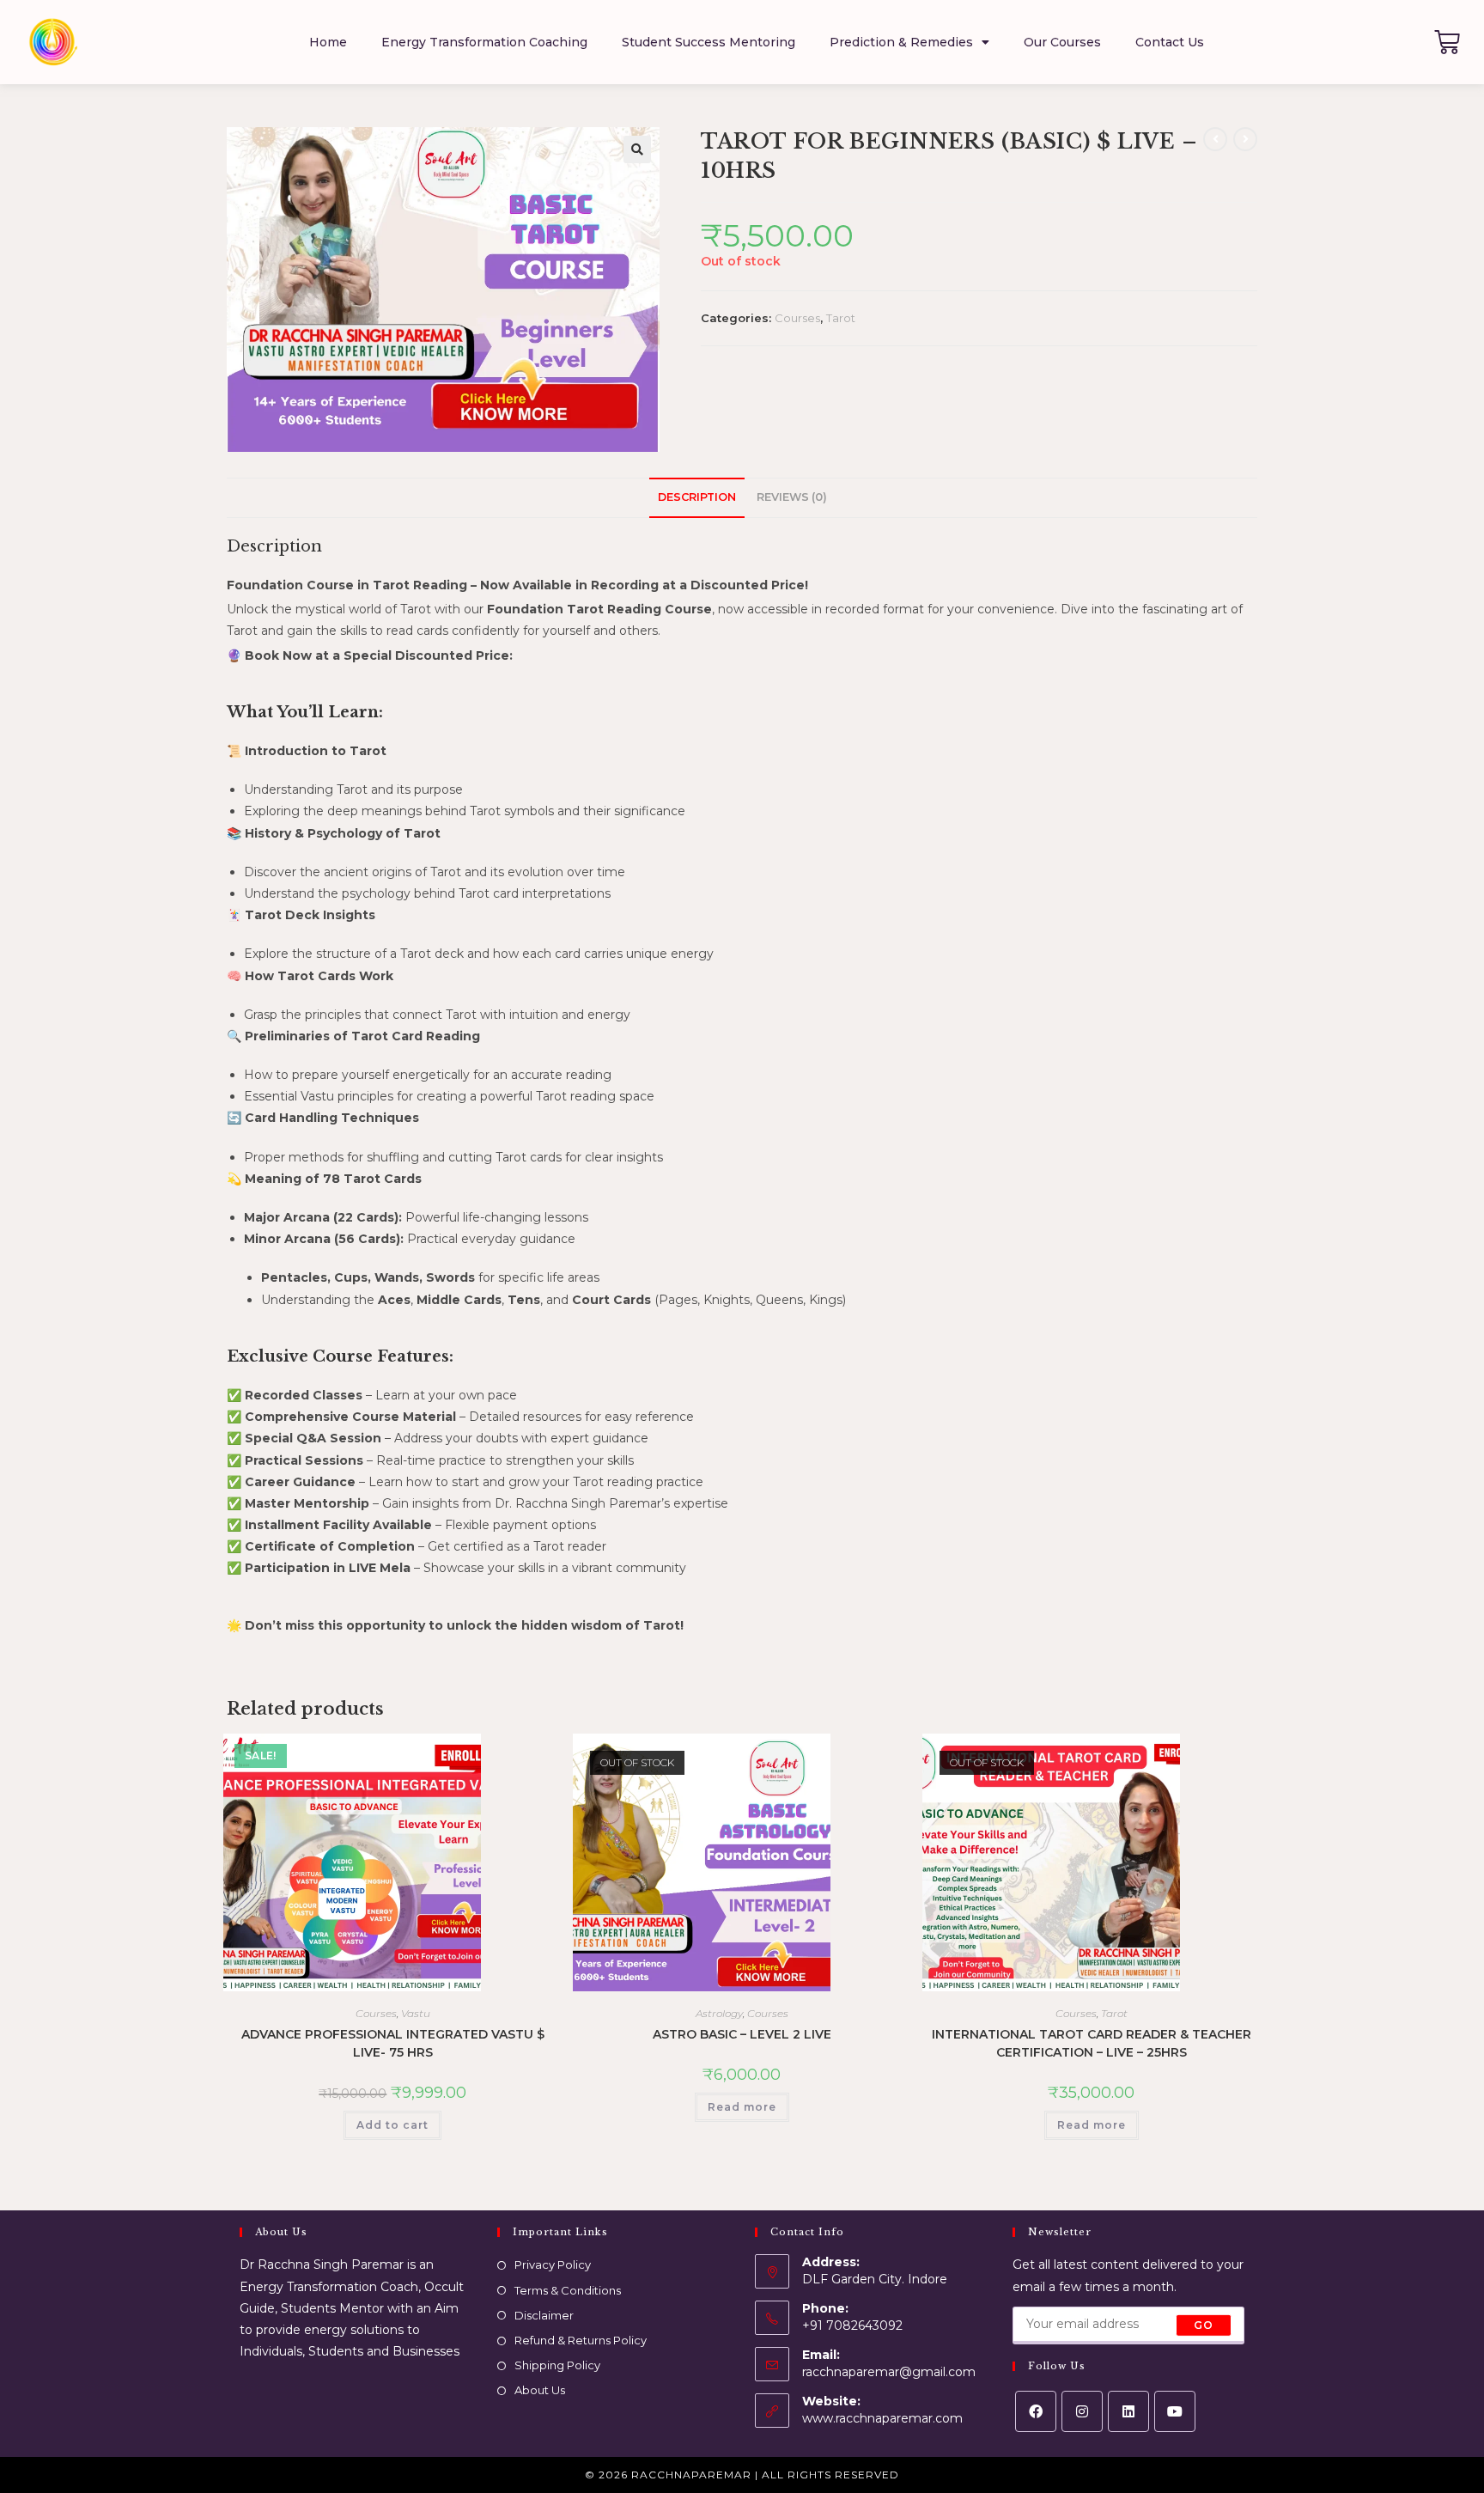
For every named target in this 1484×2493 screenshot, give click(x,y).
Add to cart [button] (392, 2125)
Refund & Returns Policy (581, 2340)
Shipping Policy (557, 2365)
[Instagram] (1082, 2411)
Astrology (719, 2013)
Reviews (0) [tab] (792, 497)
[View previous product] (1215, 139)
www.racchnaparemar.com (882, 2418)
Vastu (416, 2013)
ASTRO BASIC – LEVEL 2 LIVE (742, 2034)
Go (1204, 2325)
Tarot (841, 318)
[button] (637, 149)
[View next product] (1245, 139)
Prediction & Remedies (901, 42)
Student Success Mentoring (709, 42)
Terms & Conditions (568, 2290)
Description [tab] (697, 497)
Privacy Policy (553, 2264)
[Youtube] (1175, 2411)
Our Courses (1062, 42)
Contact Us (1170, 42)
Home (328, 42)
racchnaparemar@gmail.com (889, 2372)
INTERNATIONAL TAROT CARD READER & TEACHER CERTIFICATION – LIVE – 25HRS (1092, 2043)
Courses (797, 318)
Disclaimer (544, 2315)
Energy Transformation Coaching (484, 42)
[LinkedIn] (1128, 2411)
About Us (540, 2390)
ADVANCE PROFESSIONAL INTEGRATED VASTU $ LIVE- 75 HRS (393, 2043)
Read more (742, 2107)
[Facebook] (1036, 2411)
